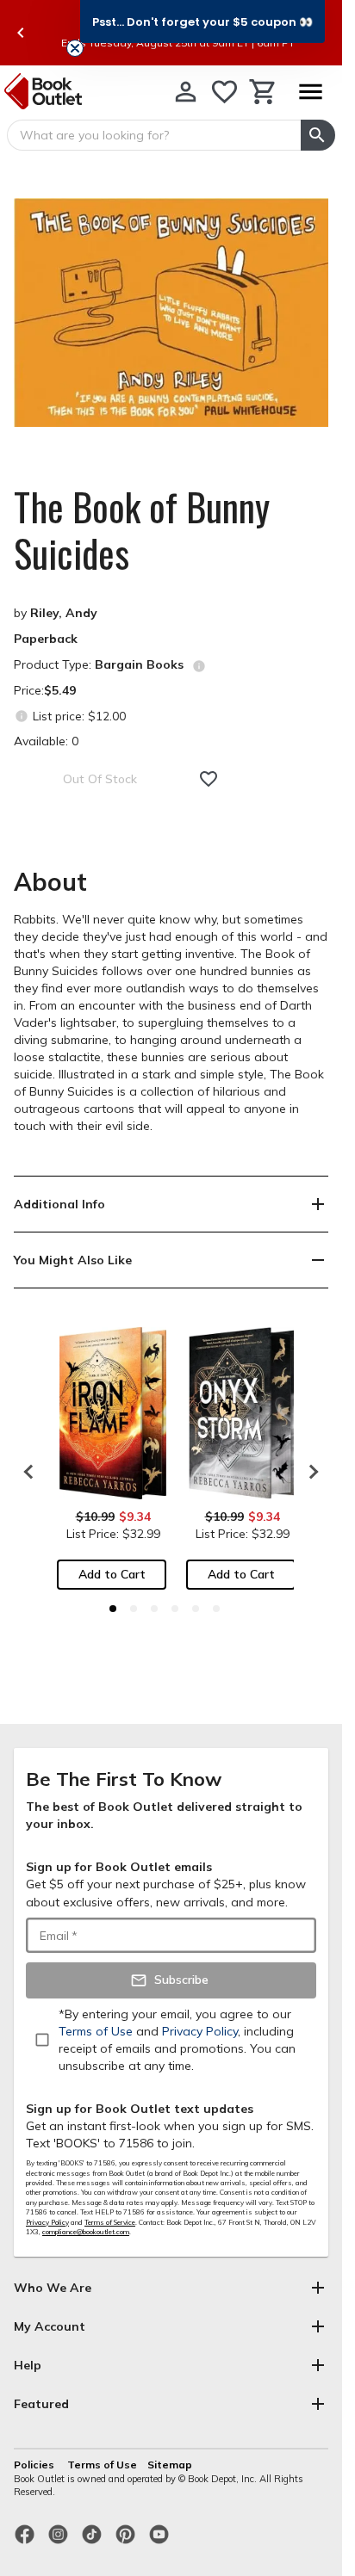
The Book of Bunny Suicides (142, 530)
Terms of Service (110, 2222)
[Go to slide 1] (113, 1609)
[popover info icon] (199, 666)
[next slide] (309, 1472)
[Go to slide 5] (196, 1609)
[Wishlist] (224, 92)
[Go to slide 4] (175, 1609)
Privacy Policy (47, 2222)
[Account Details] (186, 92)
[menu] (310, 92)
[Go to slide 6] (216, 1609)
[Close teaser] (75, 48)
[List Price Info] (21, 716)
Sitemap (170, 2465)
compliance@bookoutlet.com (86, 2232)
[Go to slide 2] (134, 1609)
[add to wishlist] (209, 779)
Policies (35, 2465)
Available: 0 (46, 741)
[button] (202, 22)
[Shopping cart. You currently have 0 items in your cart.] (263, 92)
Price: (45, 690)
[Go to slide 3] (154, 1609)
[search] (318, 135)
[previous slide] (21, 33)
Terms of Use (102, 2465)
